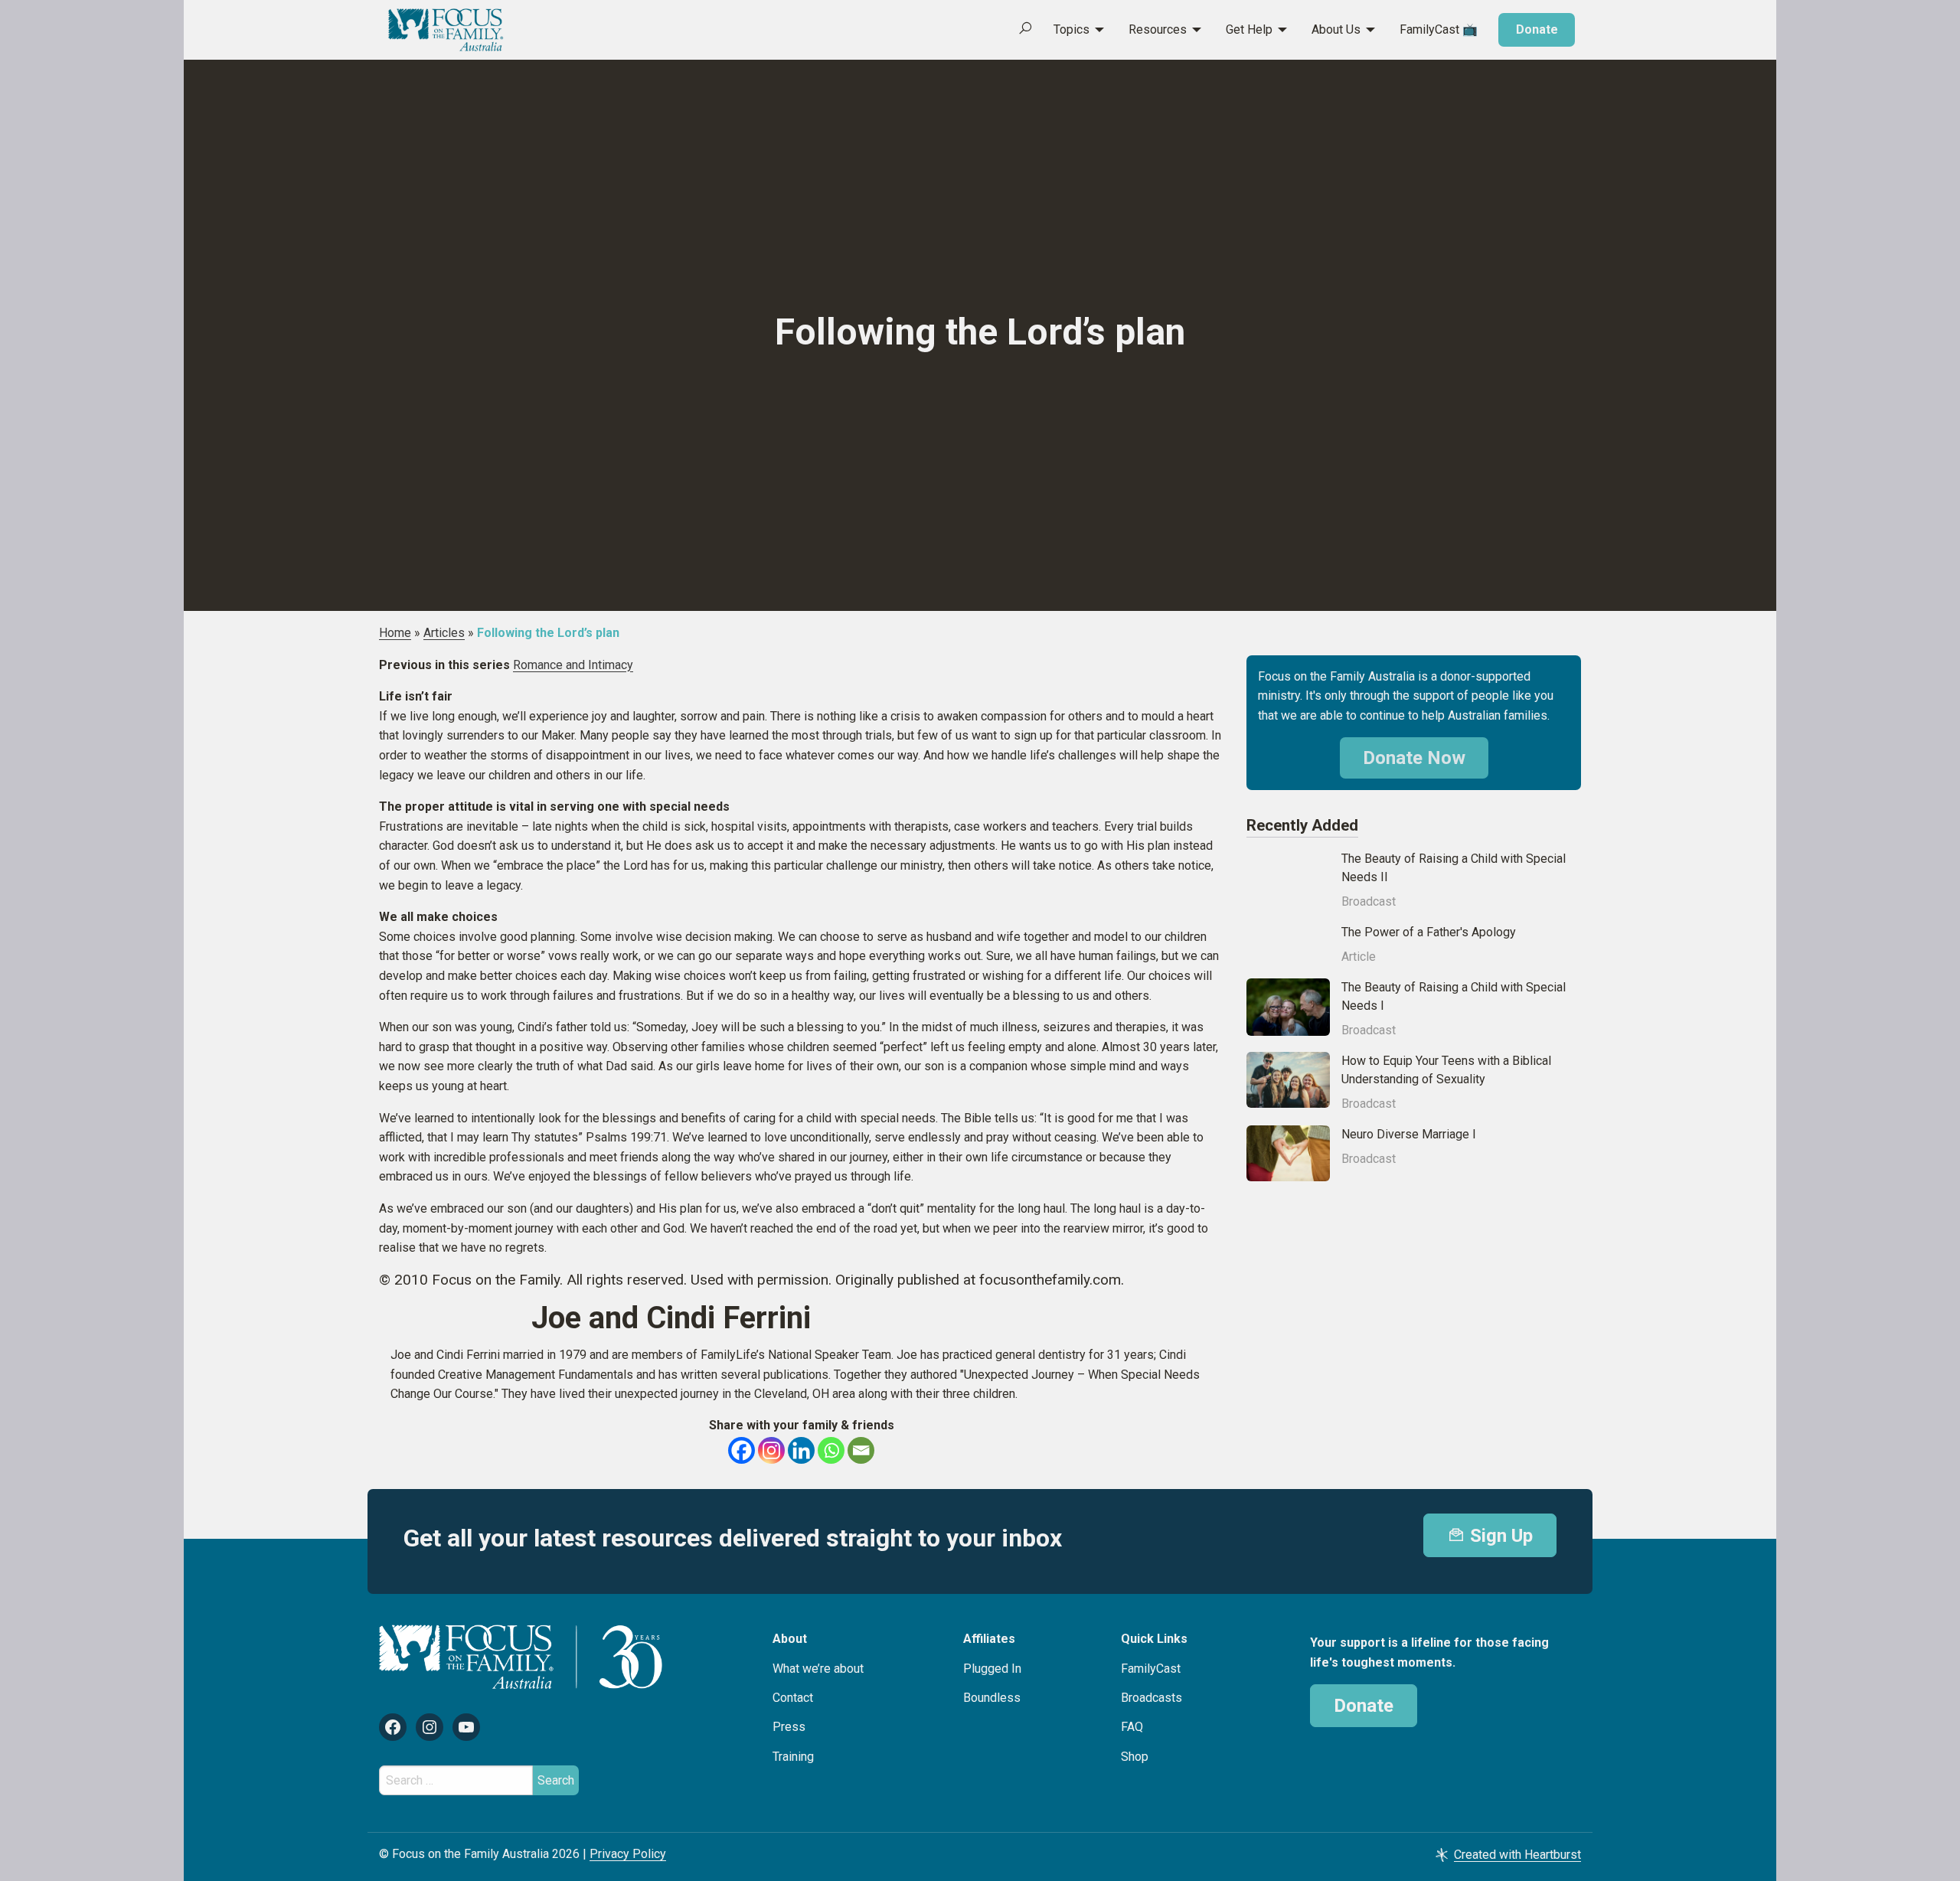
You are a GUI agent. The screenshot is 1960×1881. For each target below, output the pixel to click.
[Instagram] (771, 1450)
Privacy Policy (628, 1854)
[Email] (861, 1450)
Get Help (1249, 29)
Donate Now (1414, 758)
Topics (1071, 29)
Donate (1537, 29)
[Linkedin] (801, 1450)
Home (395, 633)
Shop (1135, 1757)
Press (789, 1727)
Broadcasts (1151, 1698)
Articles (444, 633)
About (790, 1639)
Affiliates (989, 1639)
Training (793, 1757)
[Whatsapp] (831, 1450)
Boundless (992, 1698)
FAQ (1132, 1727)
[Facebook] (742, 1450)
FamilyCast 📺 (1439, 29)
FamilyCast (1151, 1669)
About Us (1336, 29)
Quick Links (1154, 1639)
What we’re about (818, 1669)
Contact (793, 1698)
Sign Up (1499, 1536)
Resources (1158, 29)
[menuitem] (1070, 30)
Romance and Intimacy (573, 665)
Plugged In (992, 1669)
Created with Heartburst (1517, 1855)
